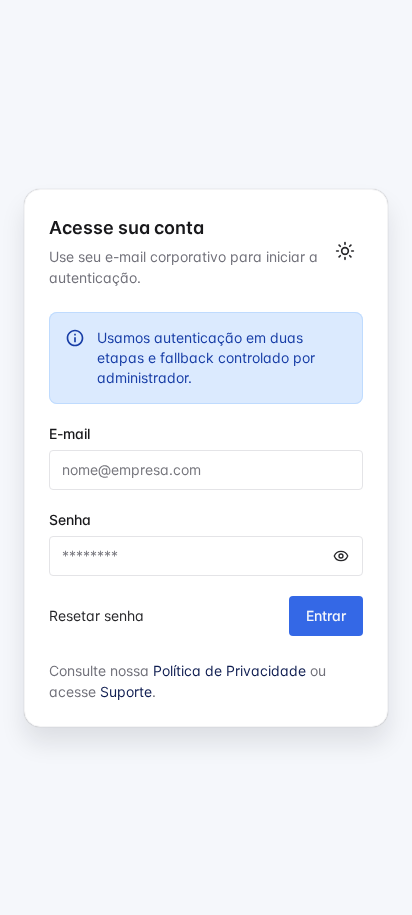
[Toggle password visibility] (341, 556)
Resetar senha (96, 615)
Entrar (326, 615)
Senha (70, 519)
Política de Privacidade (229, 670)
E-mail (69, 433)
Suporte (126, 691)
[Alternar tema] (345, 251)
